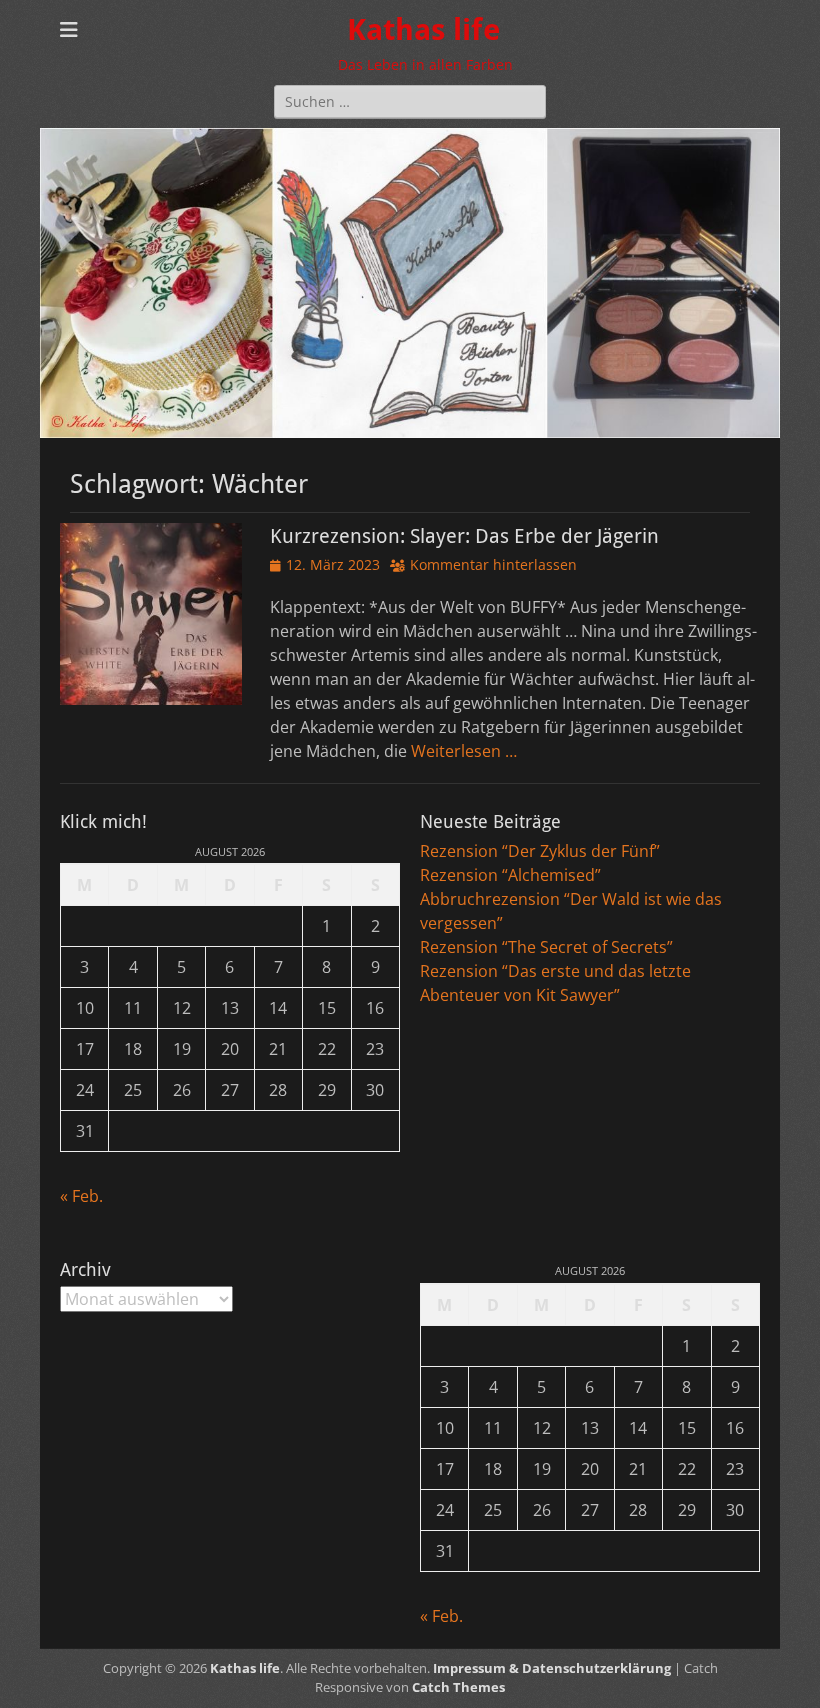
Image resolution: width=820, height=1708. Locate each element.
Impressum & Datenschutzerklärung (552, 1668)
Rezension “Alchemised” (510, 875)
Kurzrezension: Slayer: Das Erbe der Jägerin (464, 536)
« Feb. (81, 1196)
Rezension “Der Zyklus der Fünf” (540, 851)
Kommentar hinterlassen (493, 564)
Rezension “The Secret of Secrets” (546, 947)
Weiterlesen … (464, 751)
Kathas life (423, 29)
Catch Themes (458, 1687)
